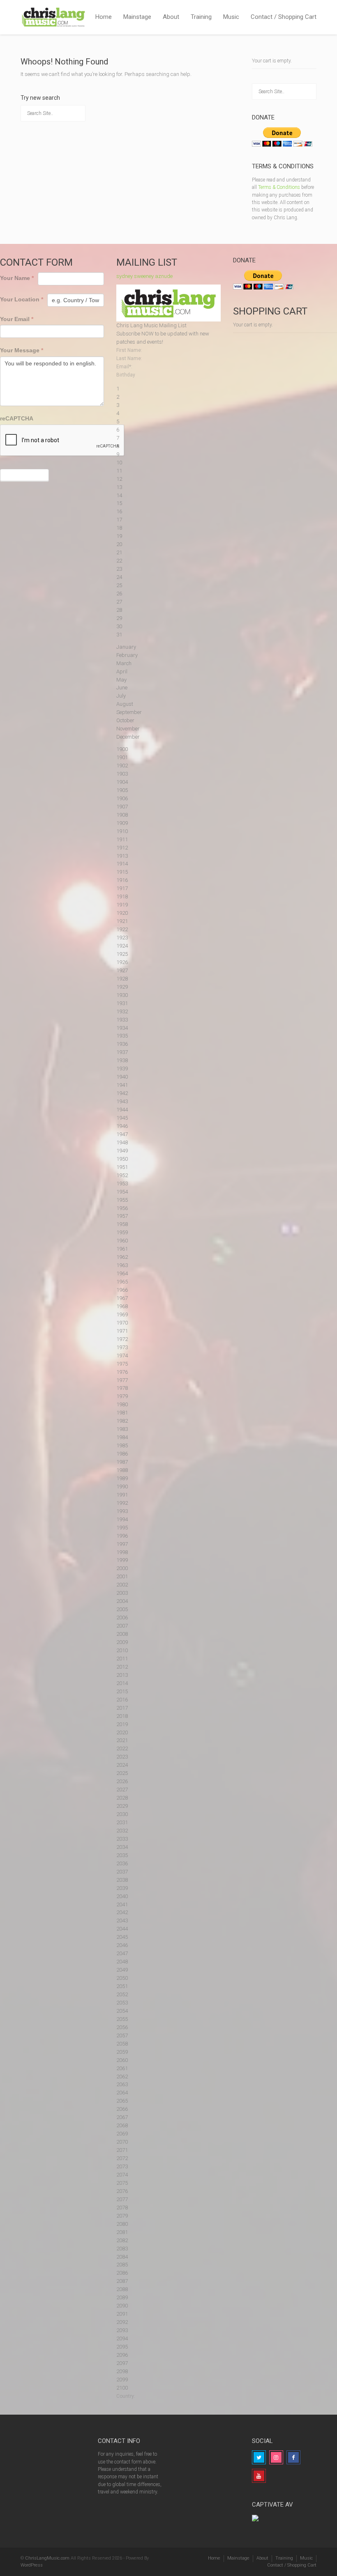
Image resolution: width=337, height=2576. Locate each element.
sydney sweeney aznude (144, 276)
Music (231, 17)
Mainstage (137, 17)
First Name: (129, 350)
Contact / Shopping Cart (284, 17)
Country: (126, 2396)
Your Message (22, 350)
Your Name (17, 278)
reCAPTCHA (17, 418)
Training (201, 17)
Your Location (22, 299)
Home (104, 17)
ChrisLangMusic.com (47, 2558)
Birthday (126, 375)
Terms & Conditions (279, 187)
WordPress (32, 2565)
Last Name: (129, 358)
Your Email (17, 319)
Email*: (124, 367)
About (171, 17)
